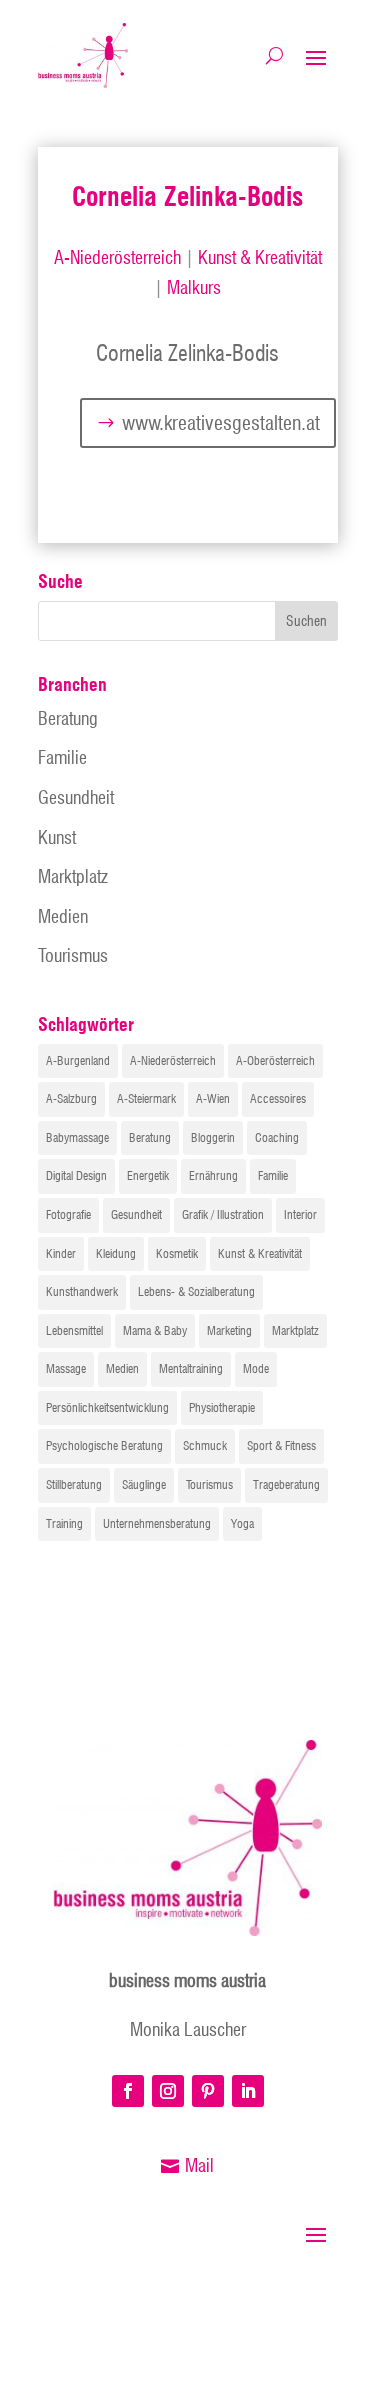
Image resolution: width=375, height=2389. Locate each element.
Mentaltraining (191, 1368)
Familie (62, 757)
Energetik (148, 1175)
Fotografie (68, 1214)
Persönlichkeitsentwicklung (107, 1407)
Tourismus (73, 955)
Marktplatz (73, 876)
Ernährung (213, 1175)
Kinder (61, 1253)
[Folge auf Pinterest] (208, 2091)
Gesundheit (76, 797)
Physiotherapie (222, 1407)
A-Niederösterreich (117, 257)
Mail (199, 2165)
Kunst (57, 837)
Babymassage (77, 1137)
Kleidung (116, 1253)
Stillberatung (74, 1484)
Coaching (277, 1137)
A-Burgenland (78, 1060)
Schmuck (205, 1445)
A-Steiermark (146, 1098)
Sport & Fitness (281, 1445)
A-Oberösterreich (275, 1060)
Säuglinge (144, 1484)
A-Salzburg (71, 1098)
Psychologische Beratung (104, 1445)
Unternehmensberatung (157, 1523)
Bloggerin (213, 1137)
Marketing (229, 1330)
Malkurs (194, 287)
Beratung (68, 718)
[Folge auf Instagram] (168, 2091)
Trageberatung (286, 1484)
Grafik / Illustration (223, 1214)
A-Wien (213, 1098)
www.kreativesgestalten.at (221, 423)
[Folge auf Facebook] (128, 2091)
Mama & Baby (155, 1330)
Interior (300, 1214)
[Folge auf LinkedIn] (248, 2091)
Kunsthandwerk (82, 1291)
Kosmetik (177, 1253)
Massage (66, 1368)
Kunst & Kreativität (260, 257)
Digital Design (76, 1175)
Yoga (242, 1523)
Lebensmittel (74, 1330)
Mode (256, 1368)
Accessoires (278, 1098)
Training (64, 1523)
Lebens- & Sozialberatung (196, 1291)
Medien (63, 916)
